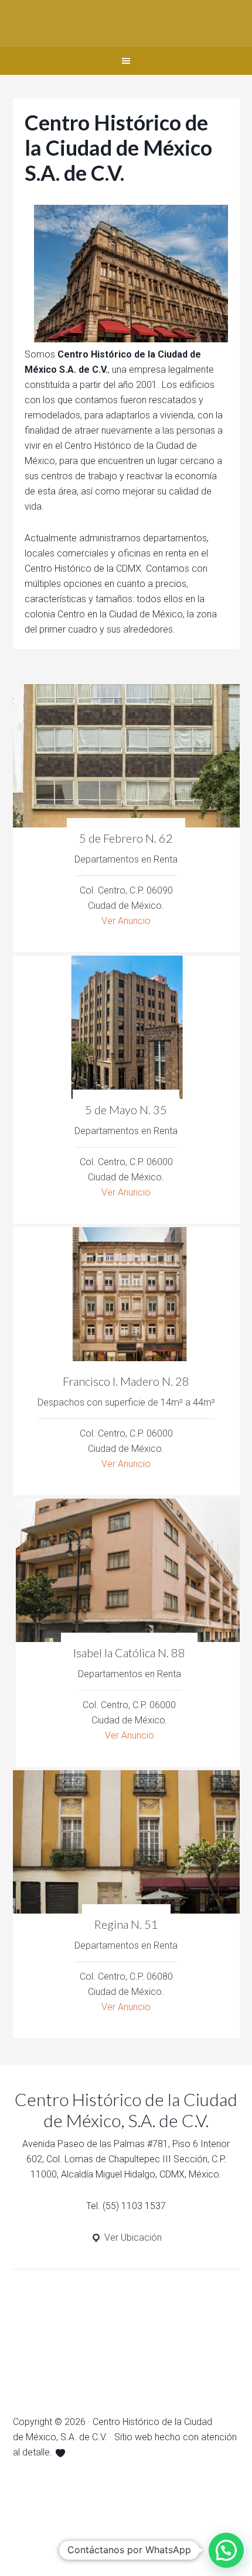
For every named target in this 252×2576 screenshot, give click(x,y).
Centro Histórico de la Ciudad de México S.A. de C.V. (126, 23)
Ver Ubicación (132, 2237)
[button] (226, 2550)
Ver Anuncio (126, 921)
